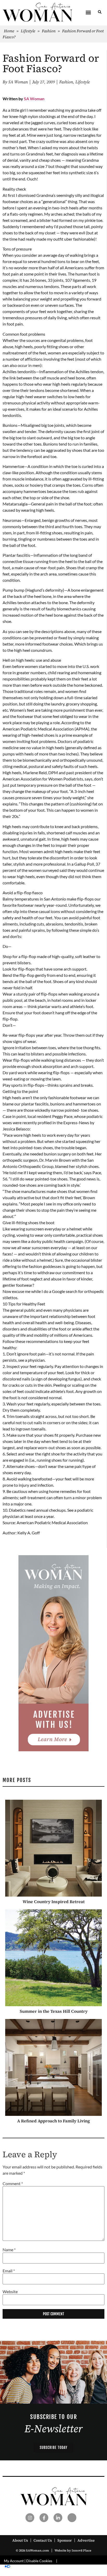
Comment (13, 2184)
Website (10, 2292)
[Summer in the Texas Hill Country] (53, 1958)
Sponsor (65, 2540)
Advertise (86, 2540)
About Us (20, 2540)
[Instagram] (30, 2518)
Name (9, 2250)
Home (9, 31)
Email (9, 2271)
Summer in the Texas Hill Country (54, 2011)
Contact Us (43, 2540)
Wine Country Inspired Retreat (54, 1902)
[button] (88, 12)
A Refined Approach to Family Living (53, 2121)
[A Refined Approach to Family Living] (53, 2067)
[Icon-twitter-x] (72, 2518)
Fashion (49, 31)
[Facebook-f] (44, 2518)
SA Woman (34, 99)
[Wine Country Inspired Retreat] (53, 1848)
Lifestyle (28, 31)
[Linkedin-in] (58, 2518)
